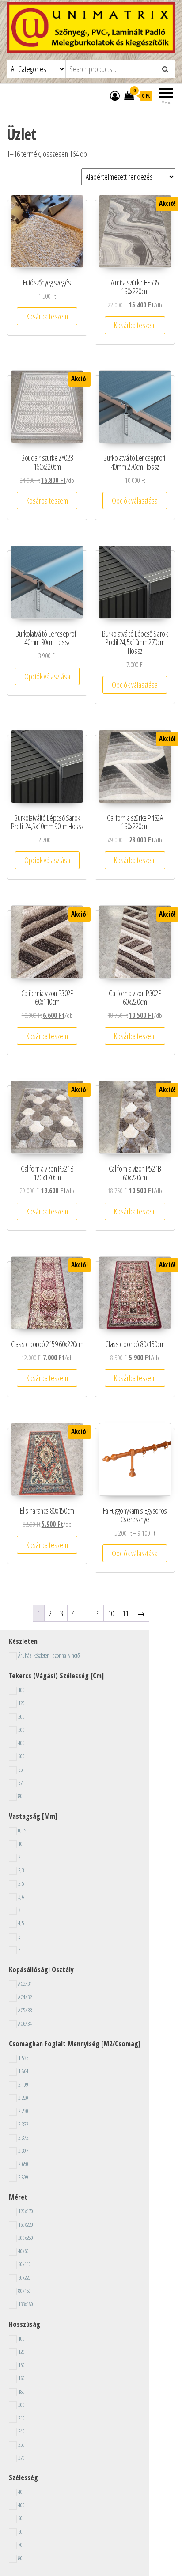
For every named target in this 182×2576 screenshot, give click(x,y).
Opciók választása (135, 501)
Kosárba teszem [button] (47, 316)
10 (111, 1613)
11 (125, 1613)
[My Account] (115, 95)
